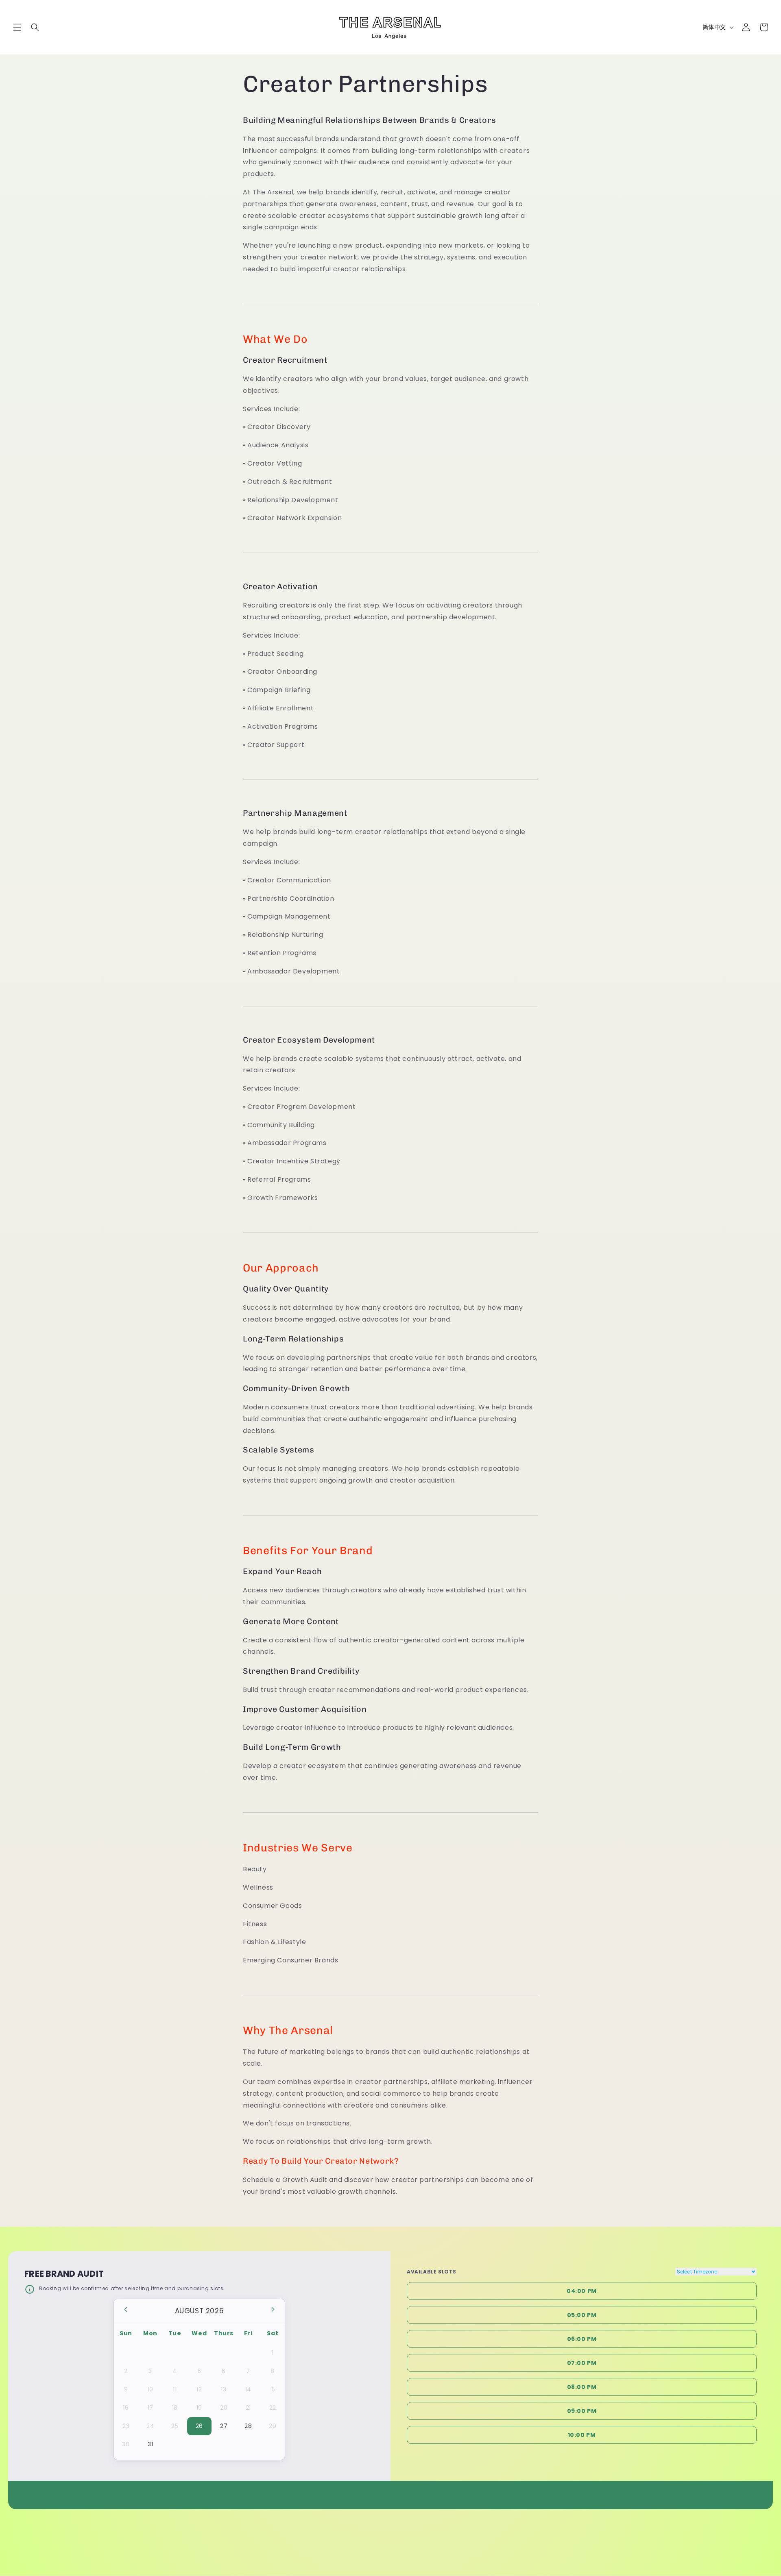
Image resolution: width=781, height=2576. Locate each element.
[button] (17, 27)
